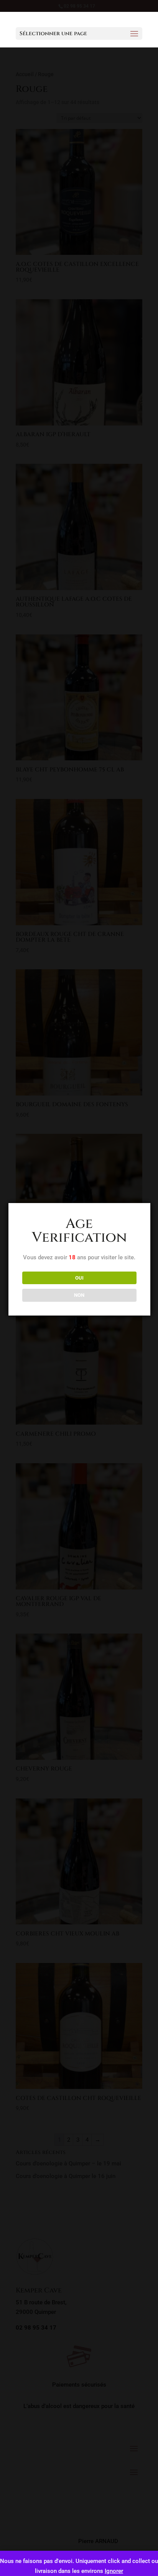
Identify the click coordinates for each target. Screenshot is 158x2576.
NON (79, 1295)
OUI (79, 1278)
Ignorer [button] (114, 2571)
